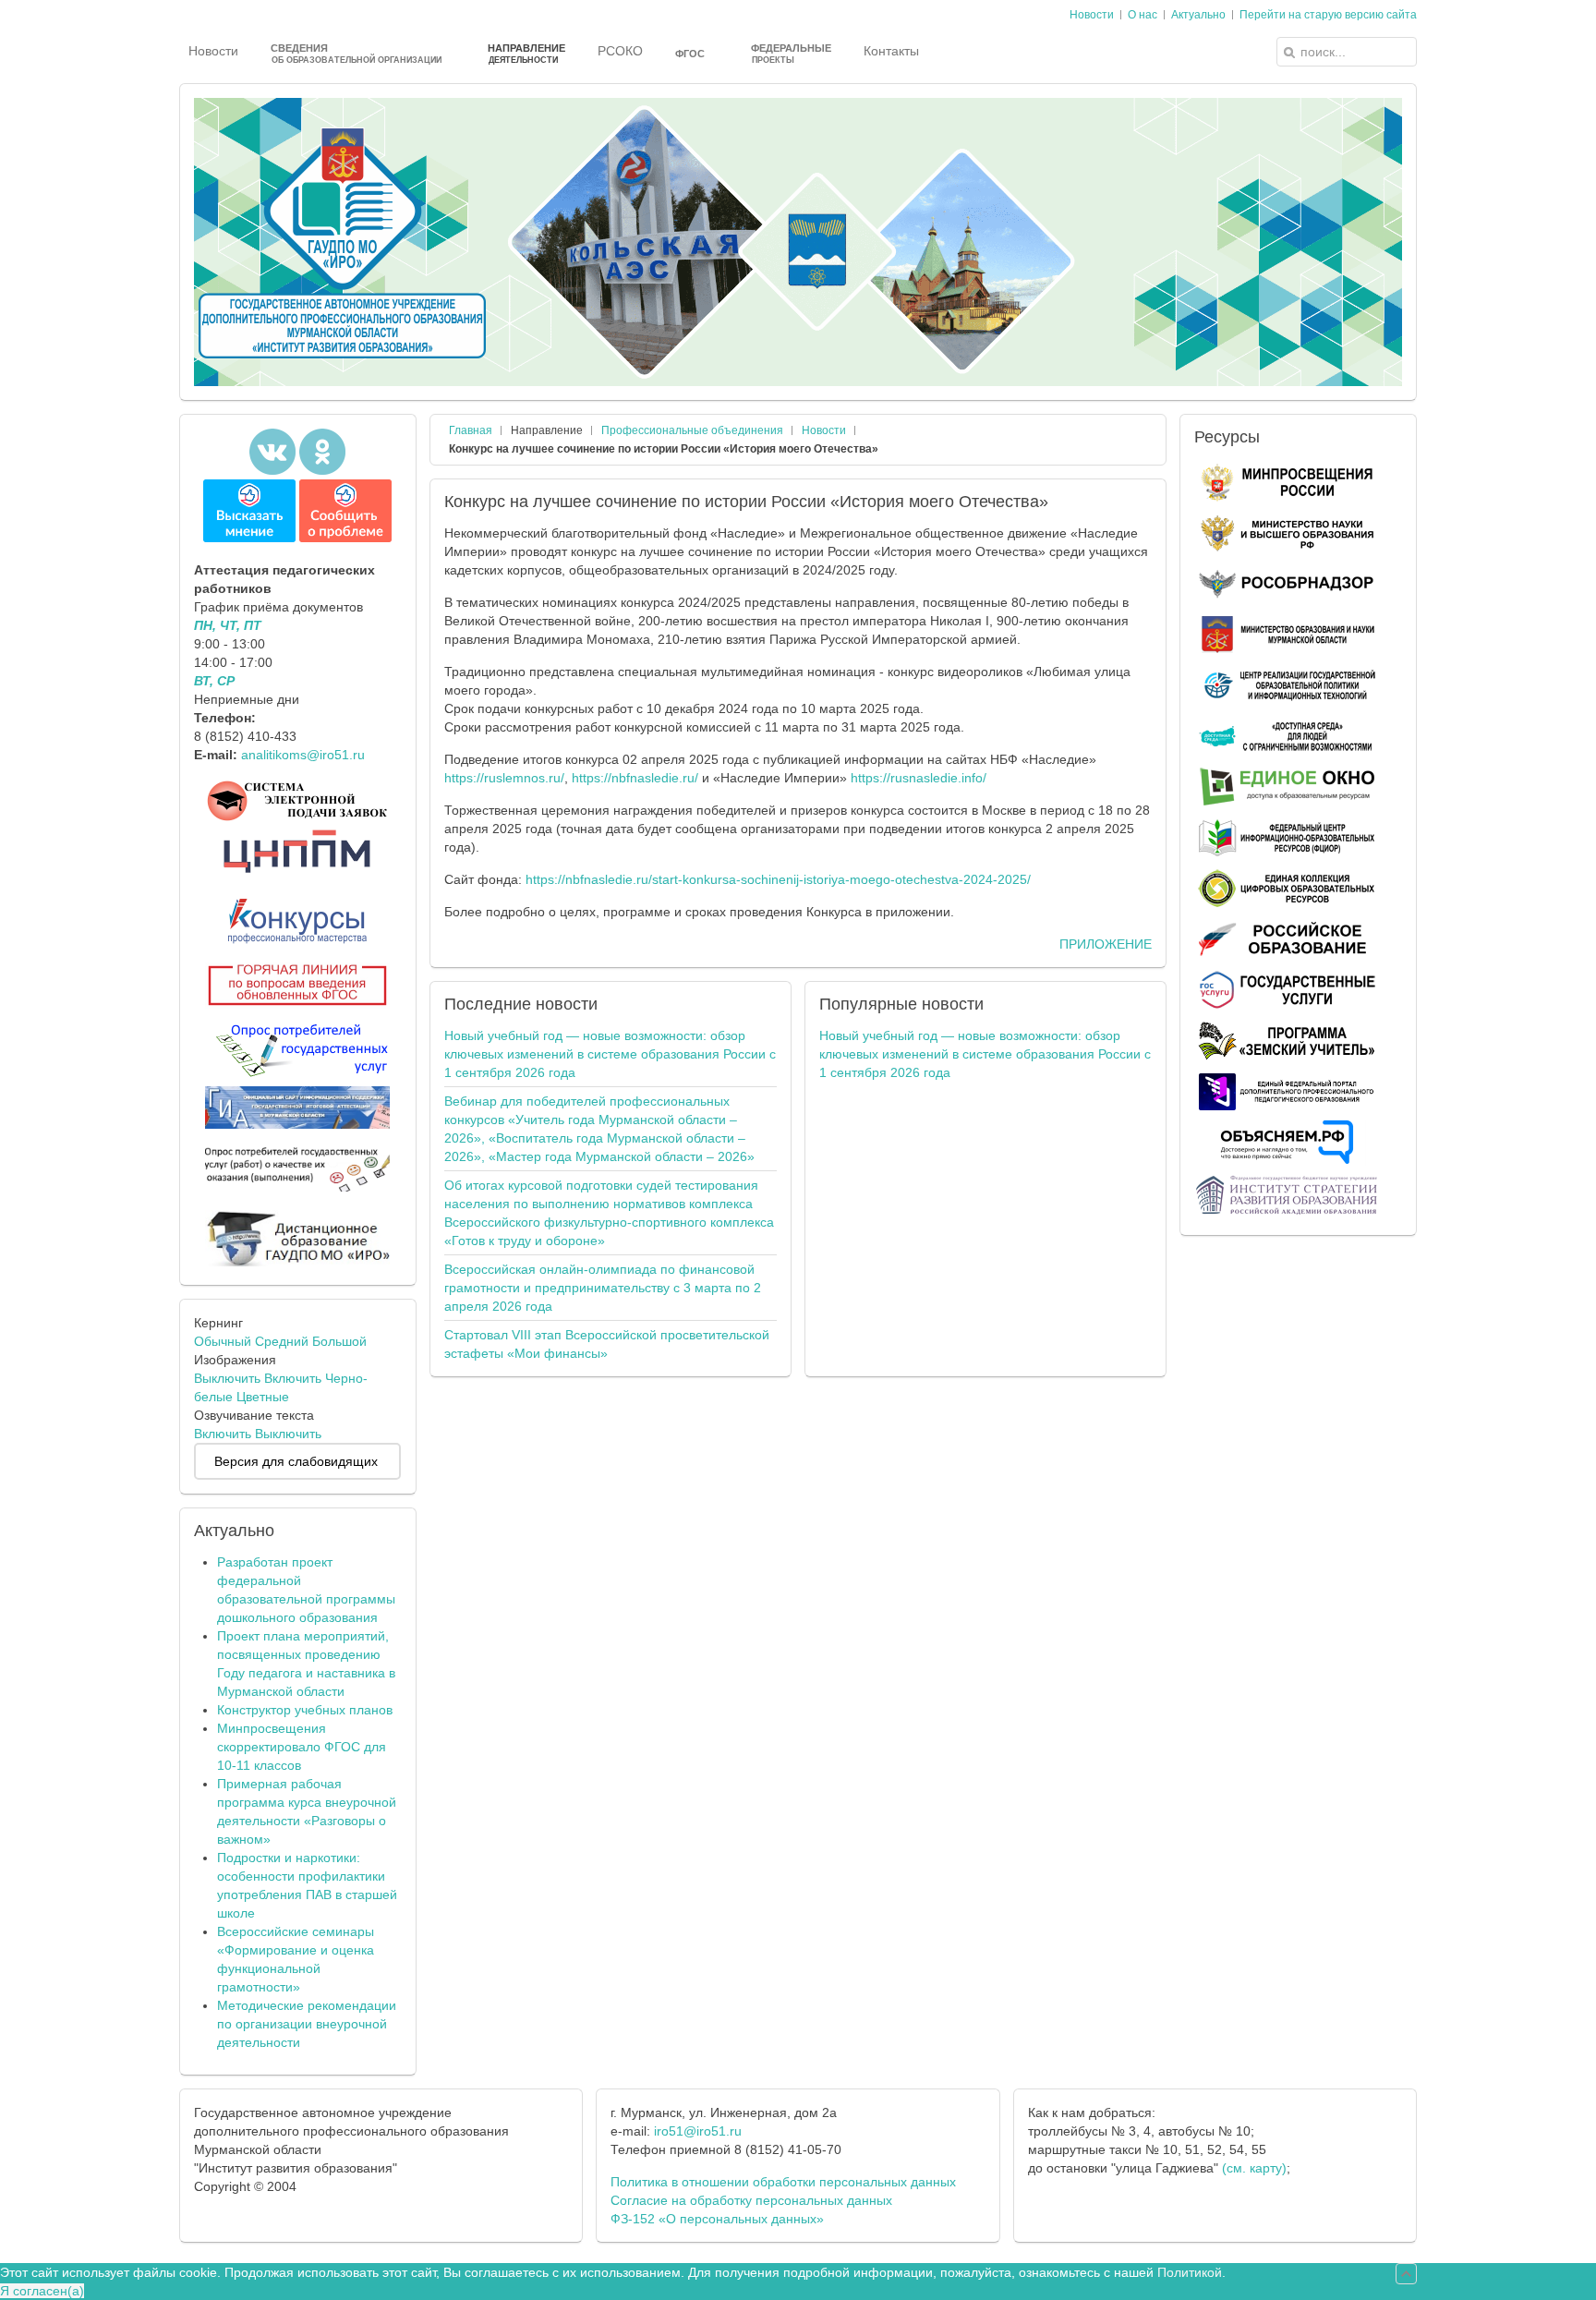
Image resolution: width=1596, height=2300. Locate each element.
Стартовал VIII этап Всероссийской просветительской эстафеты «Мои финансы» (607, 1344)
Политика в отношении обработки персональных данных (783, 2182)
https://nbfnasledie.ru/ (635, 778)
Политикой (1190, 2272)
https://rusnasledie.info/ (919, 778)
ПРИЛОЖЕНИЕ (1106, 944)
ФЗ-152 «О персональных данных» (717, 2219)
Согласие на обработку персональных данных (751, 2200)
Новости (824, 430)
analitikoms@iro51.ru (303, 755)
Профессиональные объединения (692, 430)
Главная (471, 430)
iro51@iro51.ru (698, 2131)
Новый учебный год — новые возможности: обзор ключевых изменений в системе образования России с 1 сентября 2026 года (610, 1054)
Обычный (223, 1341)
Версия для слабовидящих (296, 1461)
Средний (282, 1341)
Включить (293, 1378)
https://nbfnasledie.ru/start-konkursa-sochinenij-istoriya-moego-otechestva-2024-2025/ (778, 879)
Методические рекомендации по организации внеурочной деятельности (307, 2024)
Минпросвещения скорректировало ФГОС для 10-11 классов (302, 1747)
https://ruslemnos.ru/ (504, 778)
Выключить (227, 1378)
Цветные (263, 1397)
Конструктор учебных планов (305, 1710)
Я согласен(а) (42, 2291)
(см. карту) (1254, 2168)
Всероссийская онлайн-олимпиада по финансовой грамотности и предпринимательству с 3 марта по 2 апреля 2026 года (603, 1288)
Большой (339, 1341)
